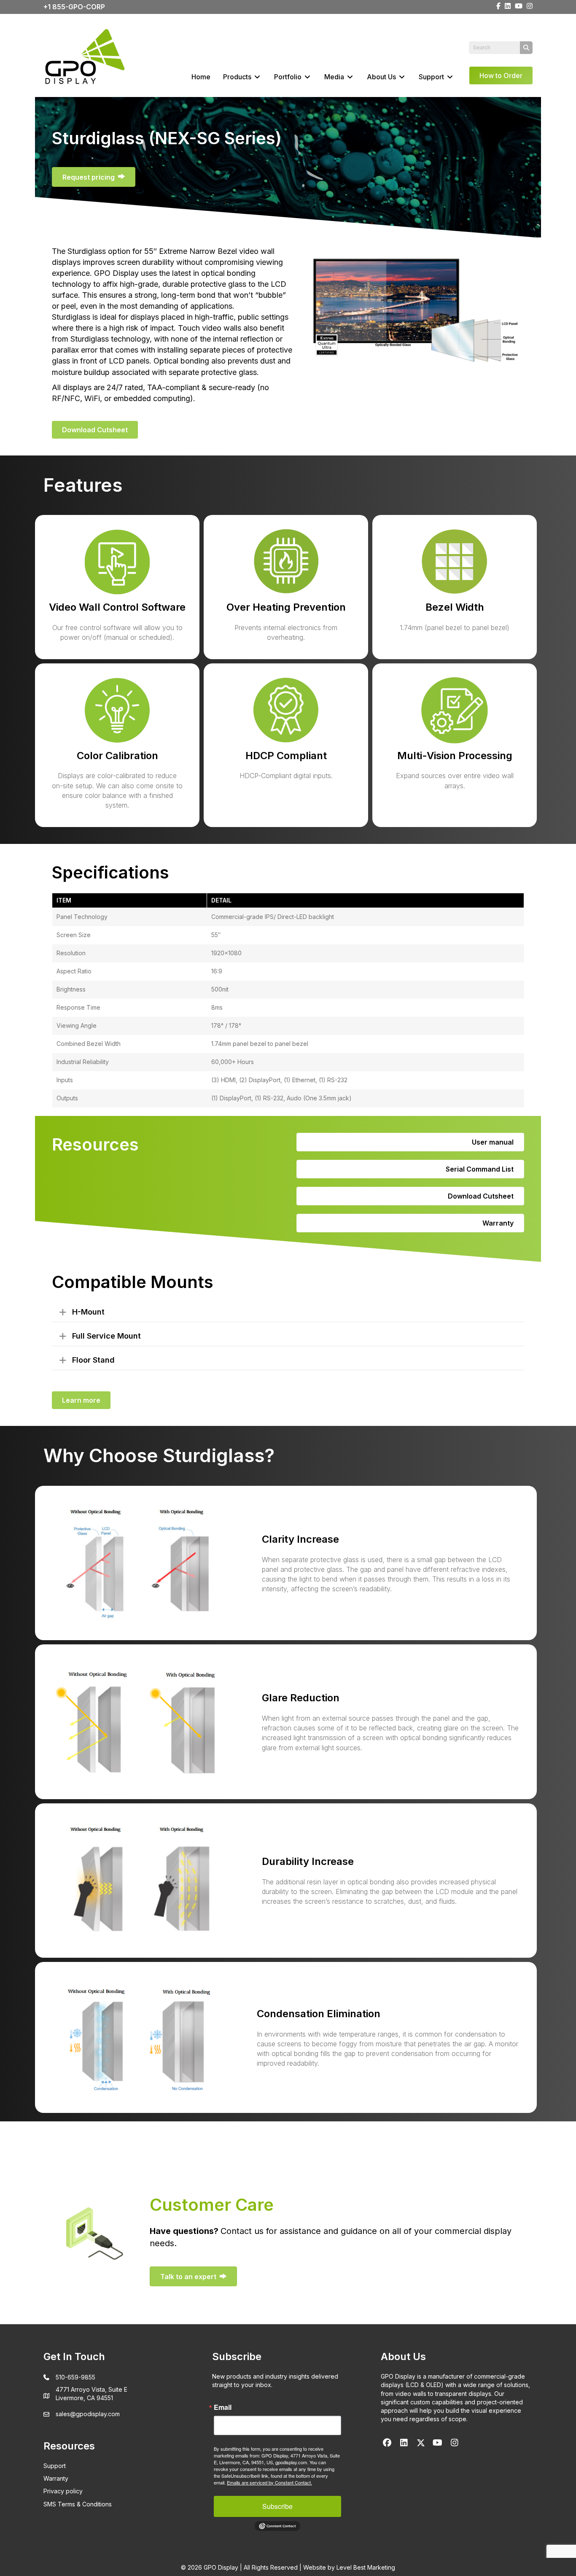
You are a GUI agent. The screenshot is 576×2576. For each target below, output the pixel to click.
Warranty (56, 2478)
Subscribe (277, 2506)
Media (335, 77)
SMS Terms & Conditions (78, 2504)
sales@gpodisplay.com (88, 2414)
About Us (382, 77)
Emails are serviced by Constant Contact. (269, 2482)
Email (223, 2407)
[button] (288, 1312)
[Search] (526, 48)
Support (432, 77)
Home (201, 77)
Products (238, 77)
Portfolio (289, 77)
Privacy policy (63, 2491)
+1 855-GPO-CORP (74, 7)
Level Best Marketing (366, 2567)
